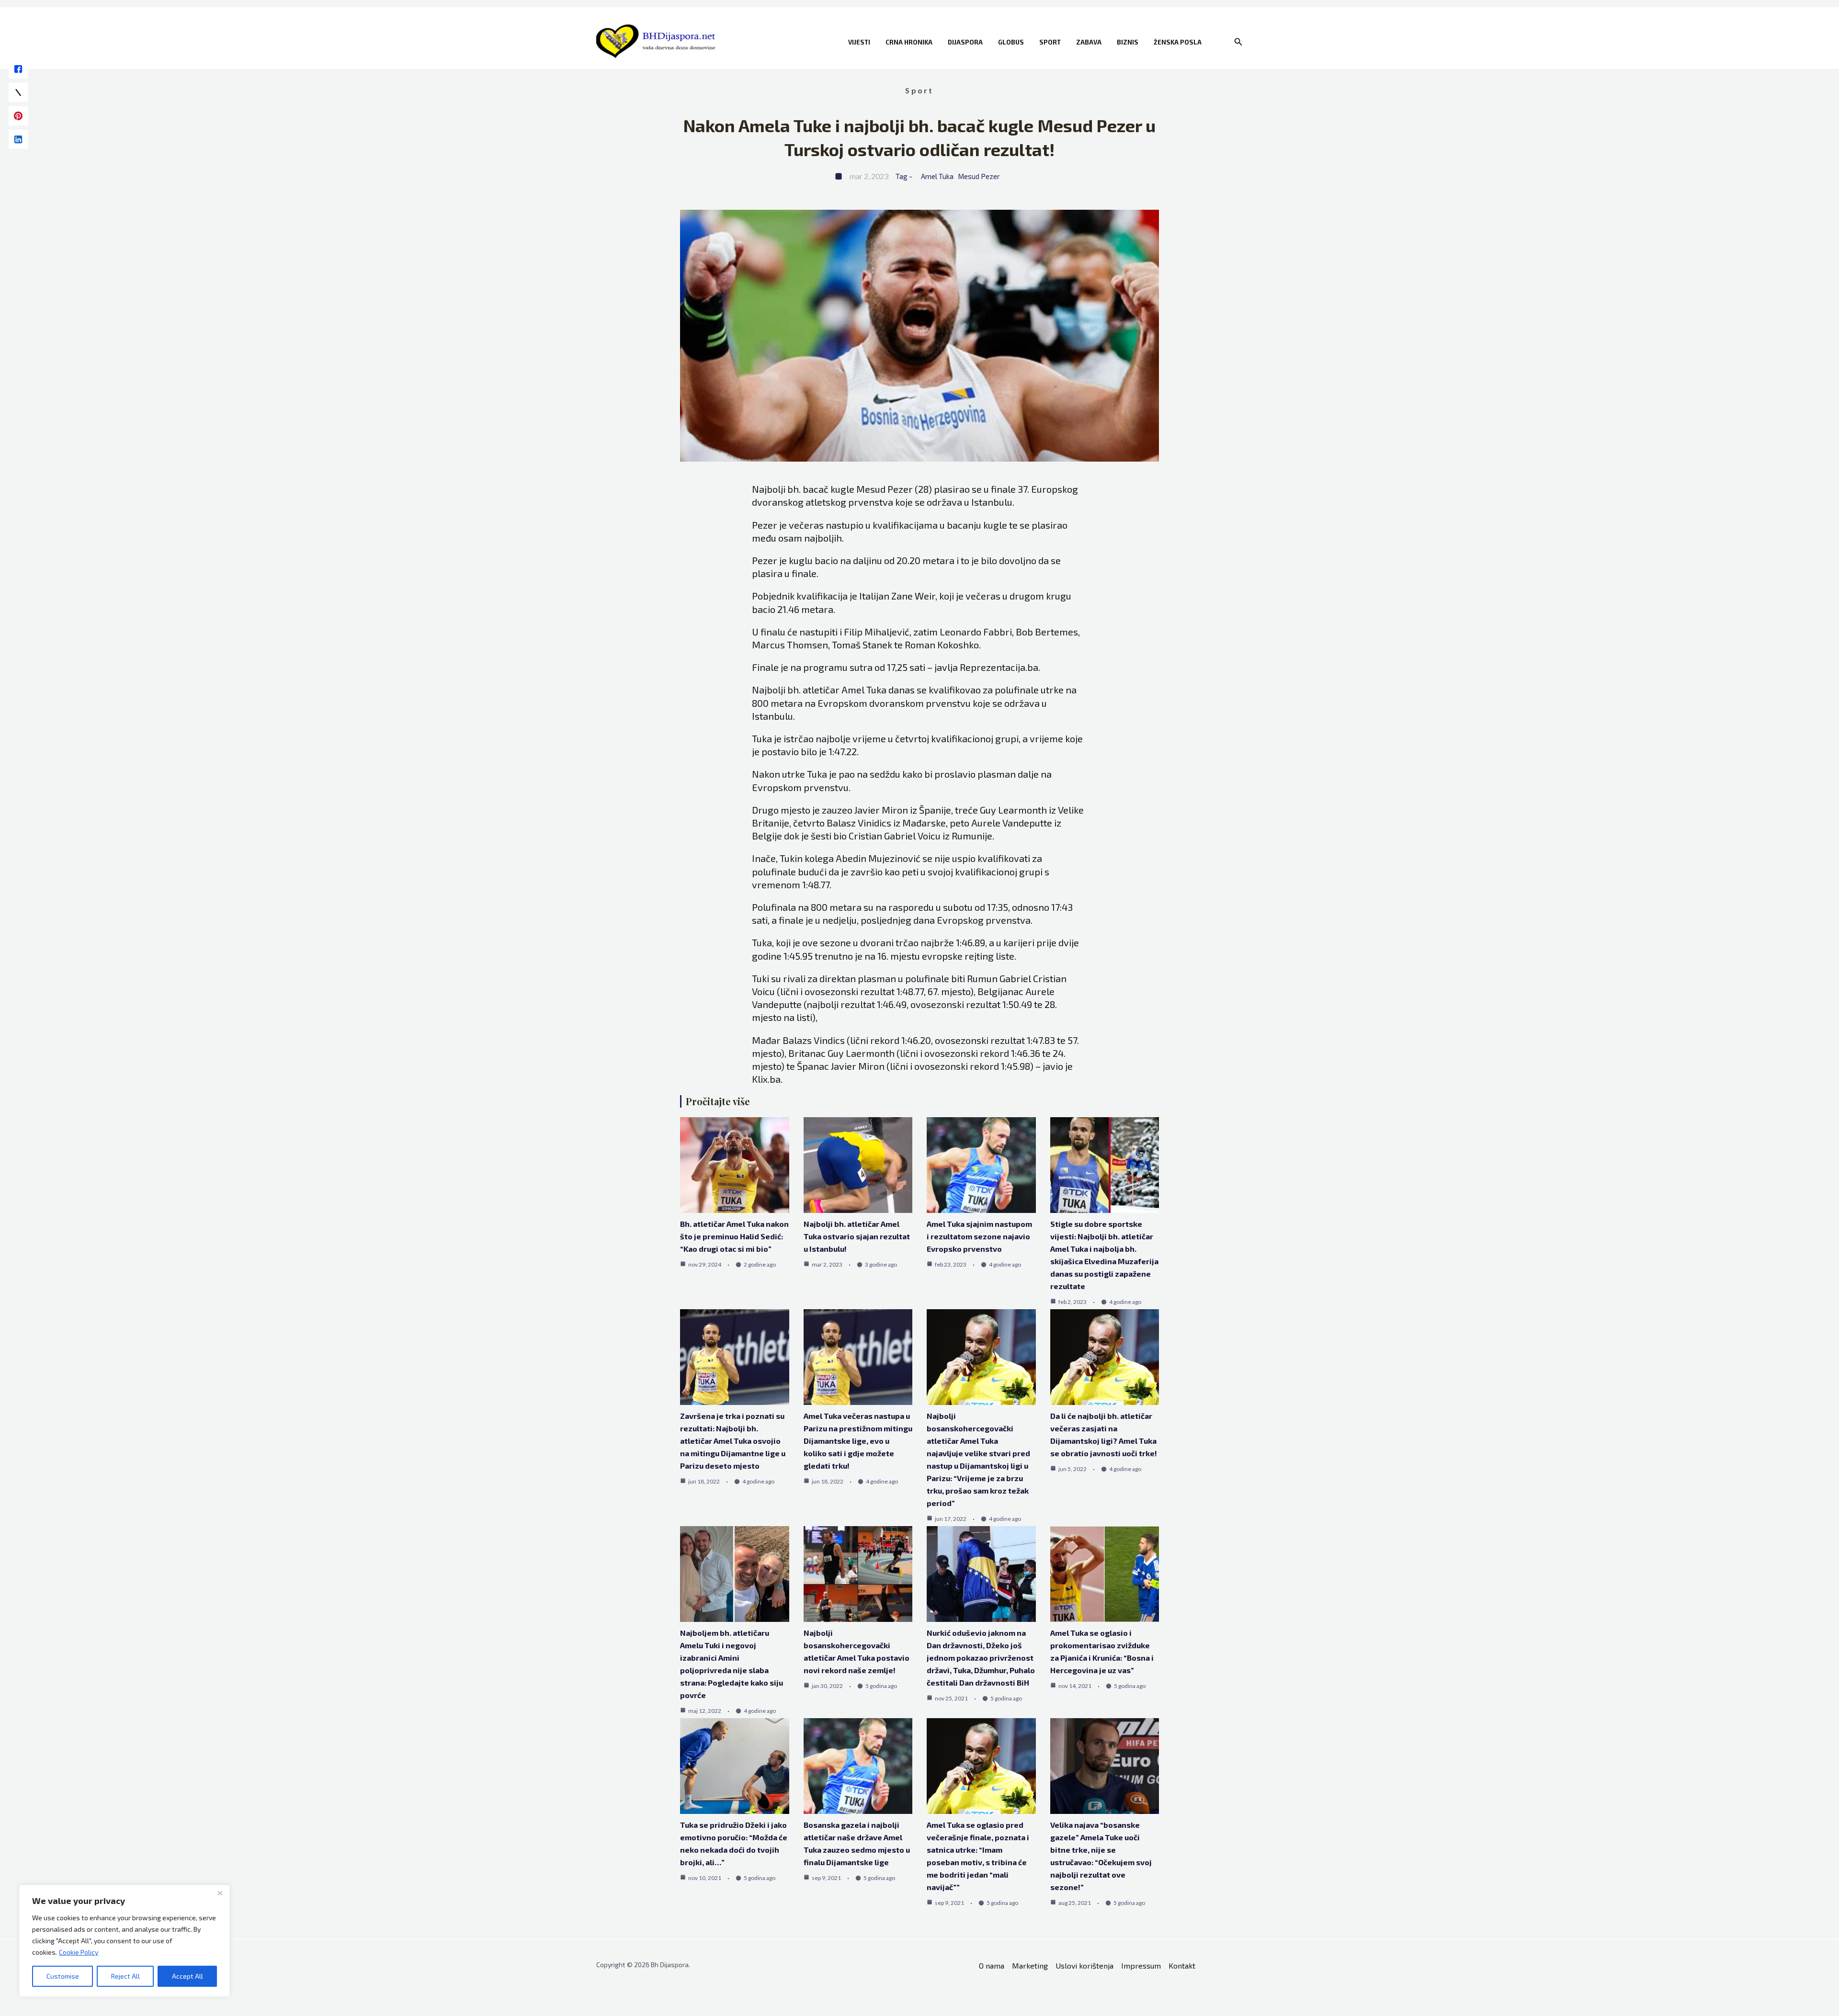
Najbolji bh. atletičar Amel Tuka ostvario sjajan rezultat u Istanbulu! (857, 1236)
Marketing (1030, 1965)
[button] (1238, 42)
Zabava (1089, 42)
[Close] (220, 1893)
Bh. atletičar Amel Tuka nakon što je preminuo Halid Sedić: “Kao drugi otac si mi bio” (734, 1236)
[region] (125, 1941)
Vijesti (859, 42)
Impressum (1141, 1965)
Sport (1050, 42)
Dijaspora (965, 42)
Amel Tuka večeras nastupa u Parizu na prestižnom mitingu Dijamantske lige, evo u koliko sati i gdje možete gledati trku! (858, 1441)
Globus (1011, 42)
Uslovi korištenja (1084, 1965)
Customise (63, 1976)
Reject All (125, 1976)
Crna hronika (909, 42)
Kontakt (1182, 1965)
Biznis (1128, 42)
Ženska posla (1178, 42)
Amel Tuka (937, 176)
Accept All (187, 1976)
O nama (992, 1965)
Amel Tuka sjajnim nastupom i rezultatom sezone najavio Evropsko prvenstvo (979, 1236)
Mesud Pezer (979, 176)
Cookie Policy (79, 1952)
